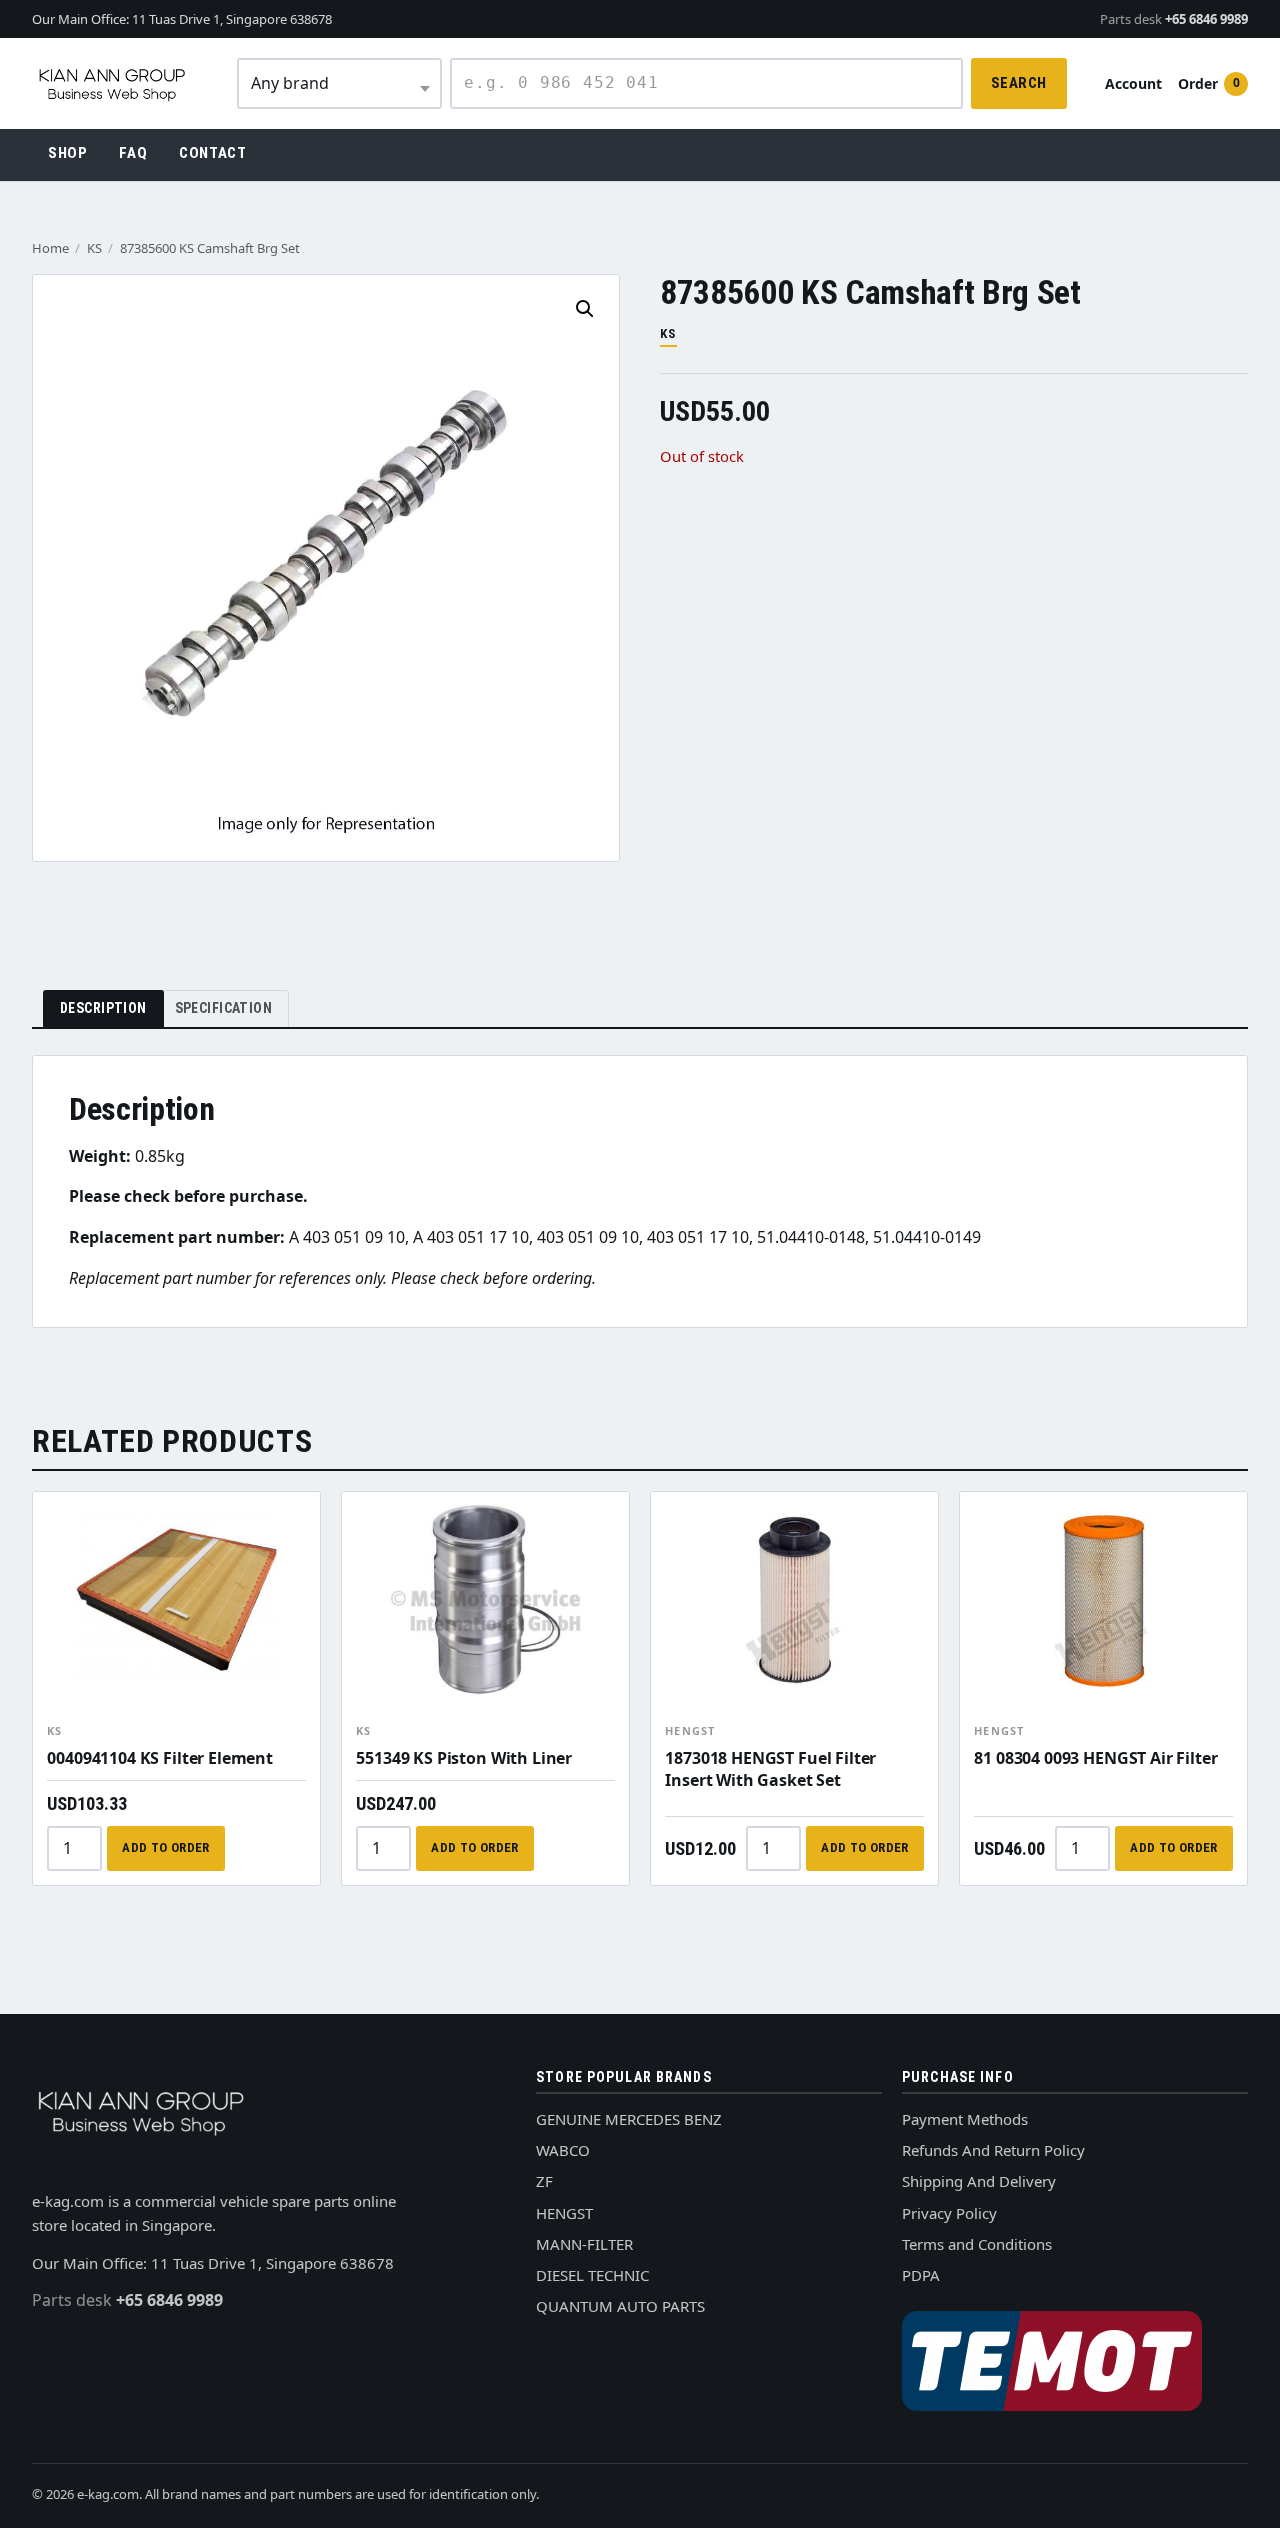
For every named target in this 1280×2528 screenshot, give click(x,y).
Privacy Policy (949, 2213)
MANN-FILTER (584, 2244)
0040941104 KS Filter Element (160, 1758)
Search (1019, 83)
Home (50, 248)
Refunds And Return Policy (993, 2150)
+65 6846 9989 (1174, 19)
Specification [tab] (223, 1008)
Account (1133, 83)
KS (94, 248)
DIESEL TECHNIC (592, 2275)
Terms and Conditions (977, 2244)
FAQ (133, 153)
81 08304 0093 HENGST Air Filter (1095, 1758)
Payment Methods (965, 2119)
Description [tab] (103, 1008)
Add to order (166, 1847)
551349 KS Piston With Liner (464, 1758)
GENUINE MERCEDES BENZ (629, 2119)
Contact (212, 153)
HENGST (690, 1730)
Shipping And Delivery (979, 2181)
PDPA (921, 2275)
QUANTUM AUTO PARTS (620, 2306)
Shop (67, 153)
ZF (544, 2181)
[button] (585, 309)
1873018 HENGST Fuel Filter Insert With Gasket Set (770, 1769)
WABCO (563, 2150)
